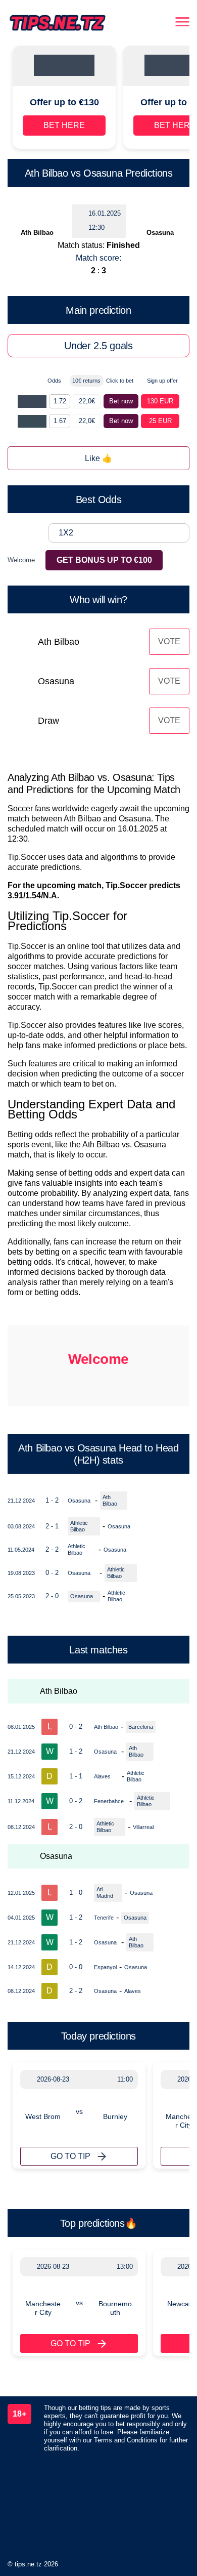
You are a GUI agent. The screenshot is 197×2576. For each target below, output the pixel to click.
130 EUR (160, 401)
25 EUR (160, 421)
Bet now (121, 401)
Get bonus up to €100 (104, 560)
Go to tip (70, 2156)
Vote (169, 641)
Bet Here (64, 125)
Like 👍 (98, 458)
